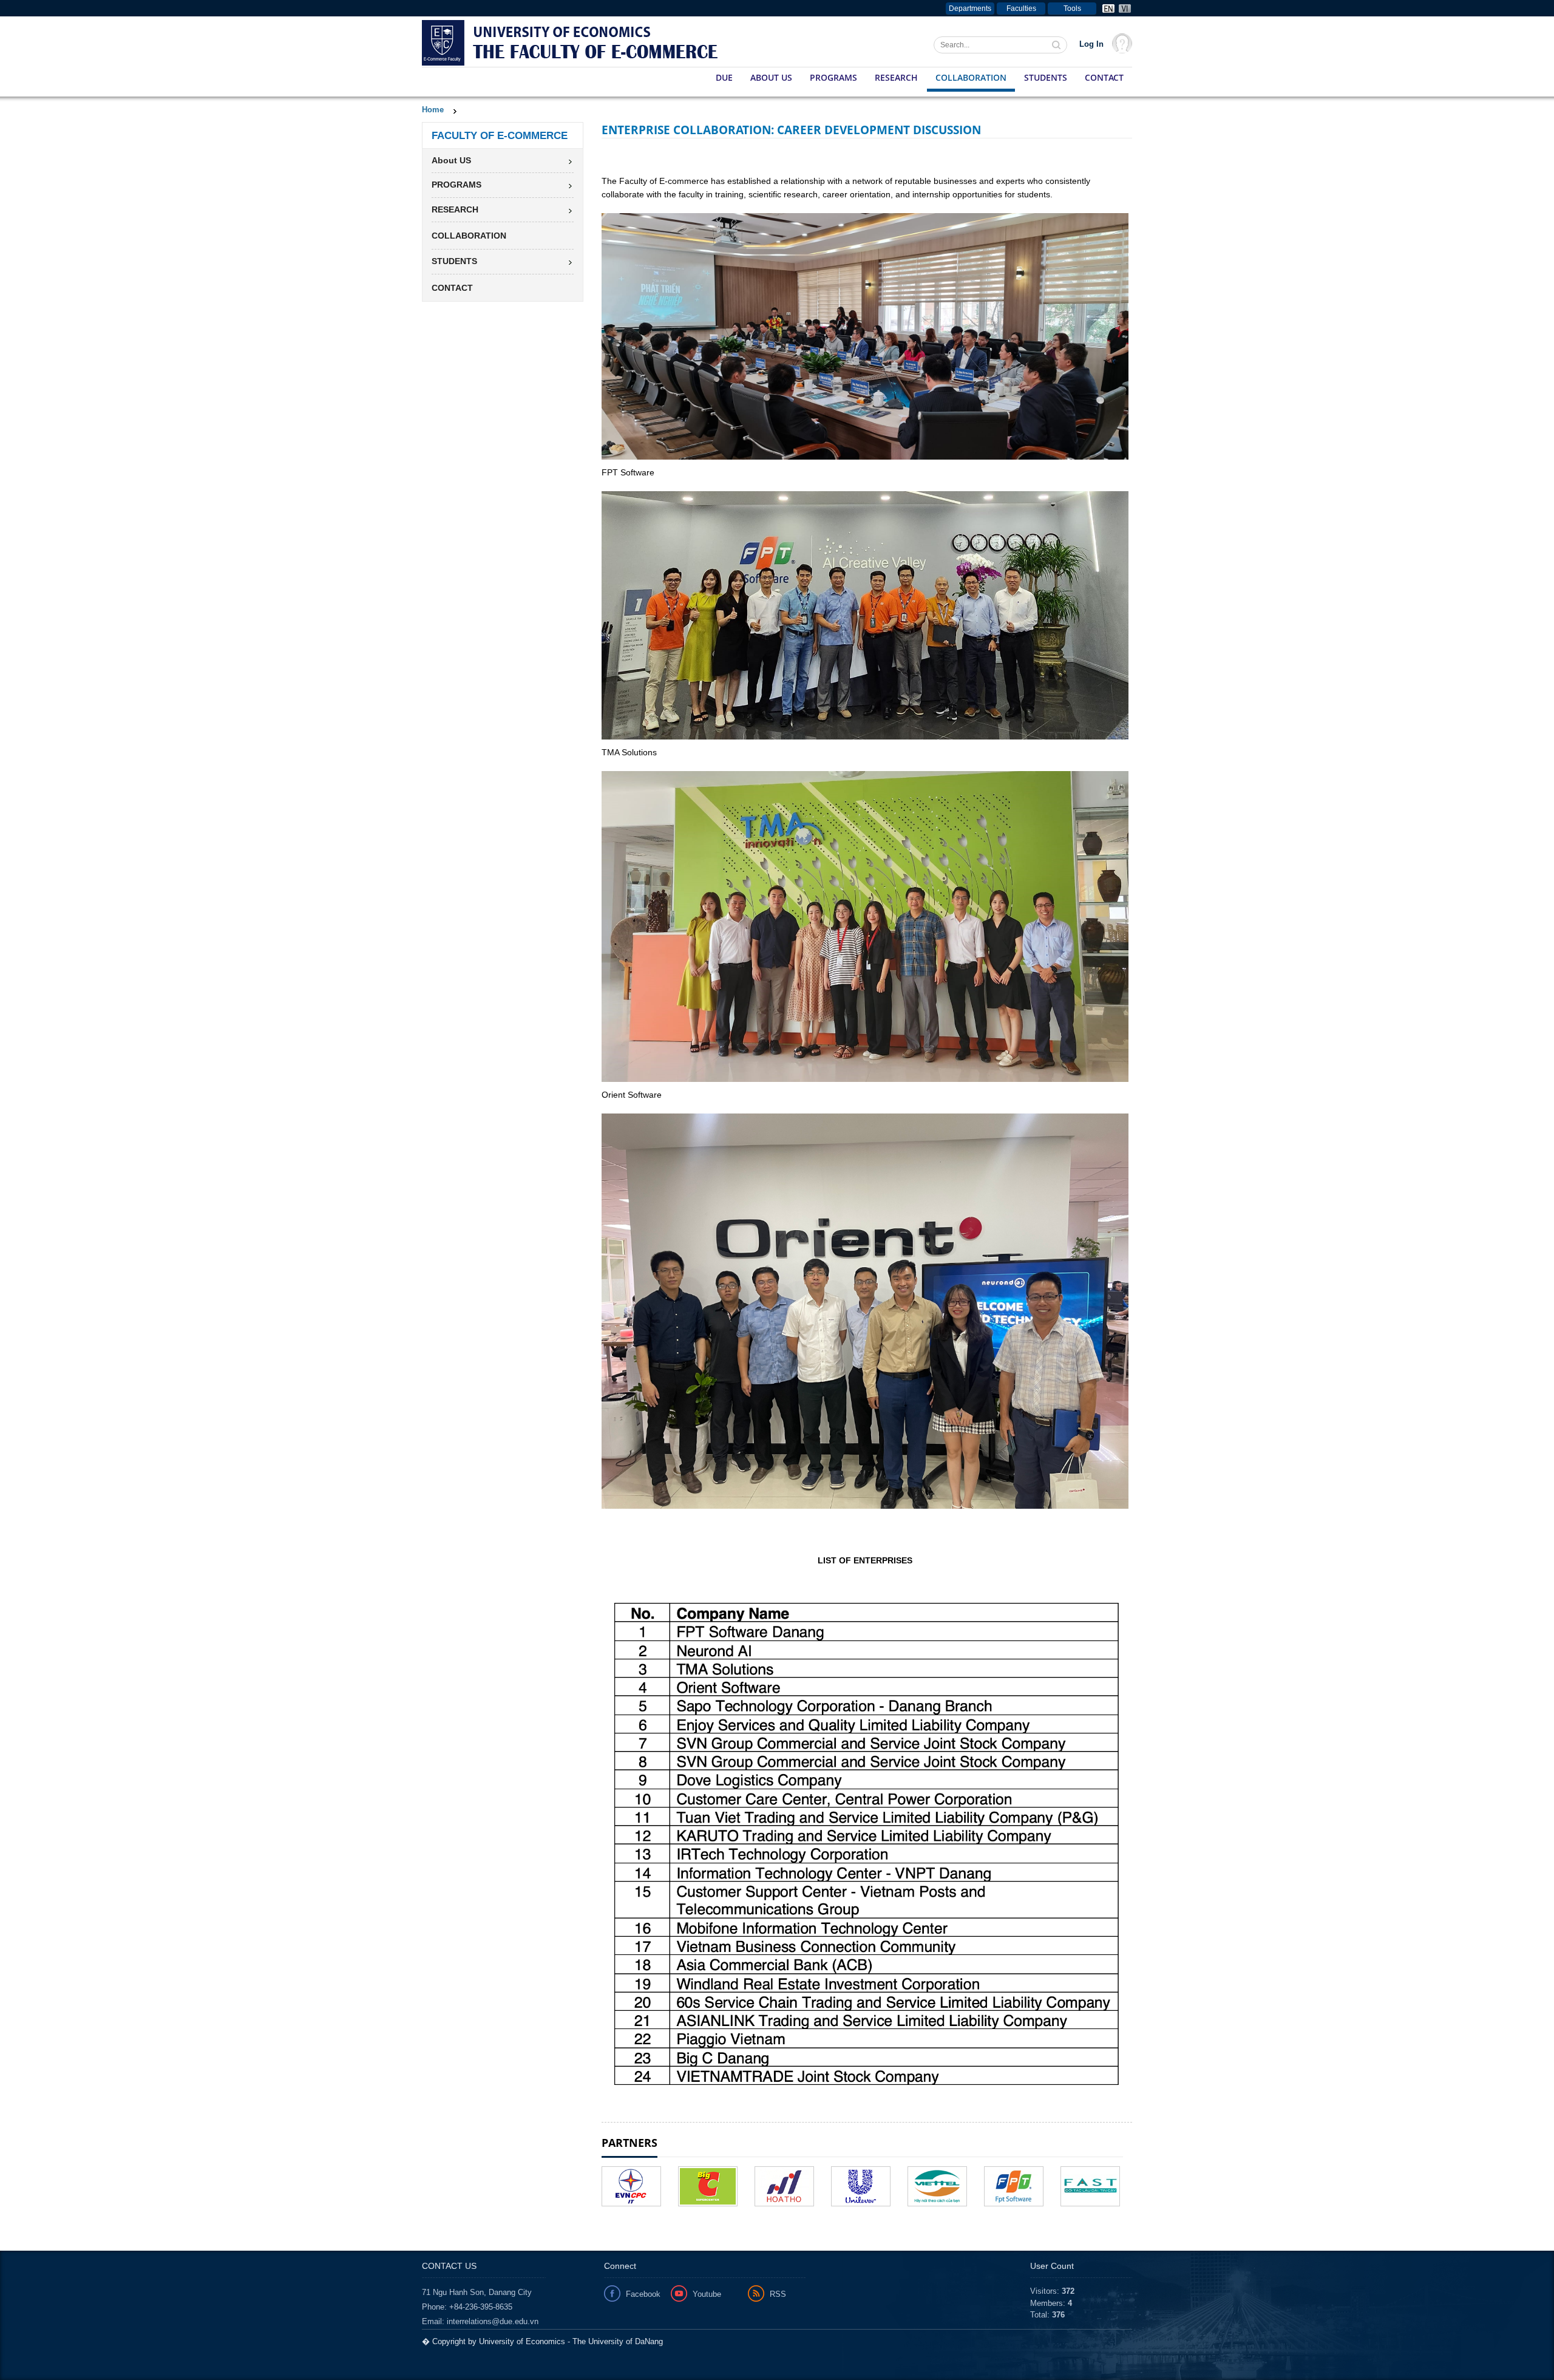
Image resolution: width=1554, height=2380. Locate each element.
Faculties (1021, 8)
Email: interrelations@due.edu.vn (480, 2321)
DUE (724, 77)
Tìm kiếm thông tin (1057, 46)
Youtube (707, 2294)
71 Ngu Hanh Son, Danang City (477, 2292)
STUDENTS (1046, 77)
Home (433, 110)
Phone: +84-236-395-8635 (467, 2307)
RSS (778, 2294)
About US (771, 77)
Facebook (643, 2294)
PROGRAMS (833, 77)
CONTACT (1104, 77)
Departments (970, 8)
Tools (1072, 8)
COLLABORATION (971, 77)
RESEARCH (896, 77)
